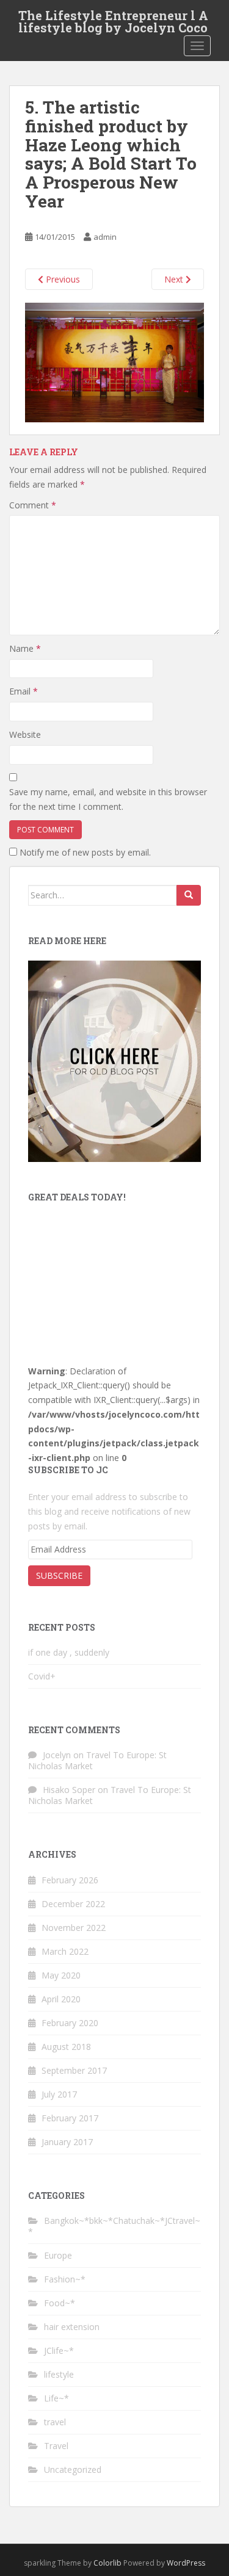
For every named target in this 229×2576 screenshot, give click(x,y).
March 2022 (65, 1951)
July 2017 (59, 2094)
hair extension (72, 2327)
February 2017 (70, 2118)
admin (105, 237)
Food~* (60, 2303)
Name (25, 648)
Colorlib (107, 2563)
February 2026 (70, 1880)
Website (25, 734)
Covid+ (42, 1676)
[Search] (189, 895)
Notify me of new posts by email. (85, 852)
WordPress (186, 2563)
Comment (33, 505)
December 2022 (73, 1904)
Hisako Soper (69, 1790)
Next (175, 279)
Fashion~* (65, 2279)
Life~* (56, 2398)
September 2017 (74, 2070)
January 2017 (67, 2142)
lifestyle (59, 2374)
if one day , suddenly (69, 1652)
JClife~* (59, 2351)
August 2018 (66, 2047)
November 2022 (74, 1928)
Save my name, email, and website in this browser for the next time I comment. (108, 799)
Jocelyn (57, 1755)
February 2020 (70, 2023)
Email (24, 691)
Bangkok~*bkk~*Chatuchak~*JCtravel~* (114, 2226)
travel (55, 2422)
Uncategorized (73, 2470)
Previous (62, 279)
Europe (58, 2255)
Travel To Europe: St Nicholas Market (97, 1760)
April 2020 (61, 1999)
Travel (56, 2446)
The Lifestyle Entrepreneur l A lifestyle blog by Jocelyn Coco (113, 19)
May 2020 (61, 1975)
